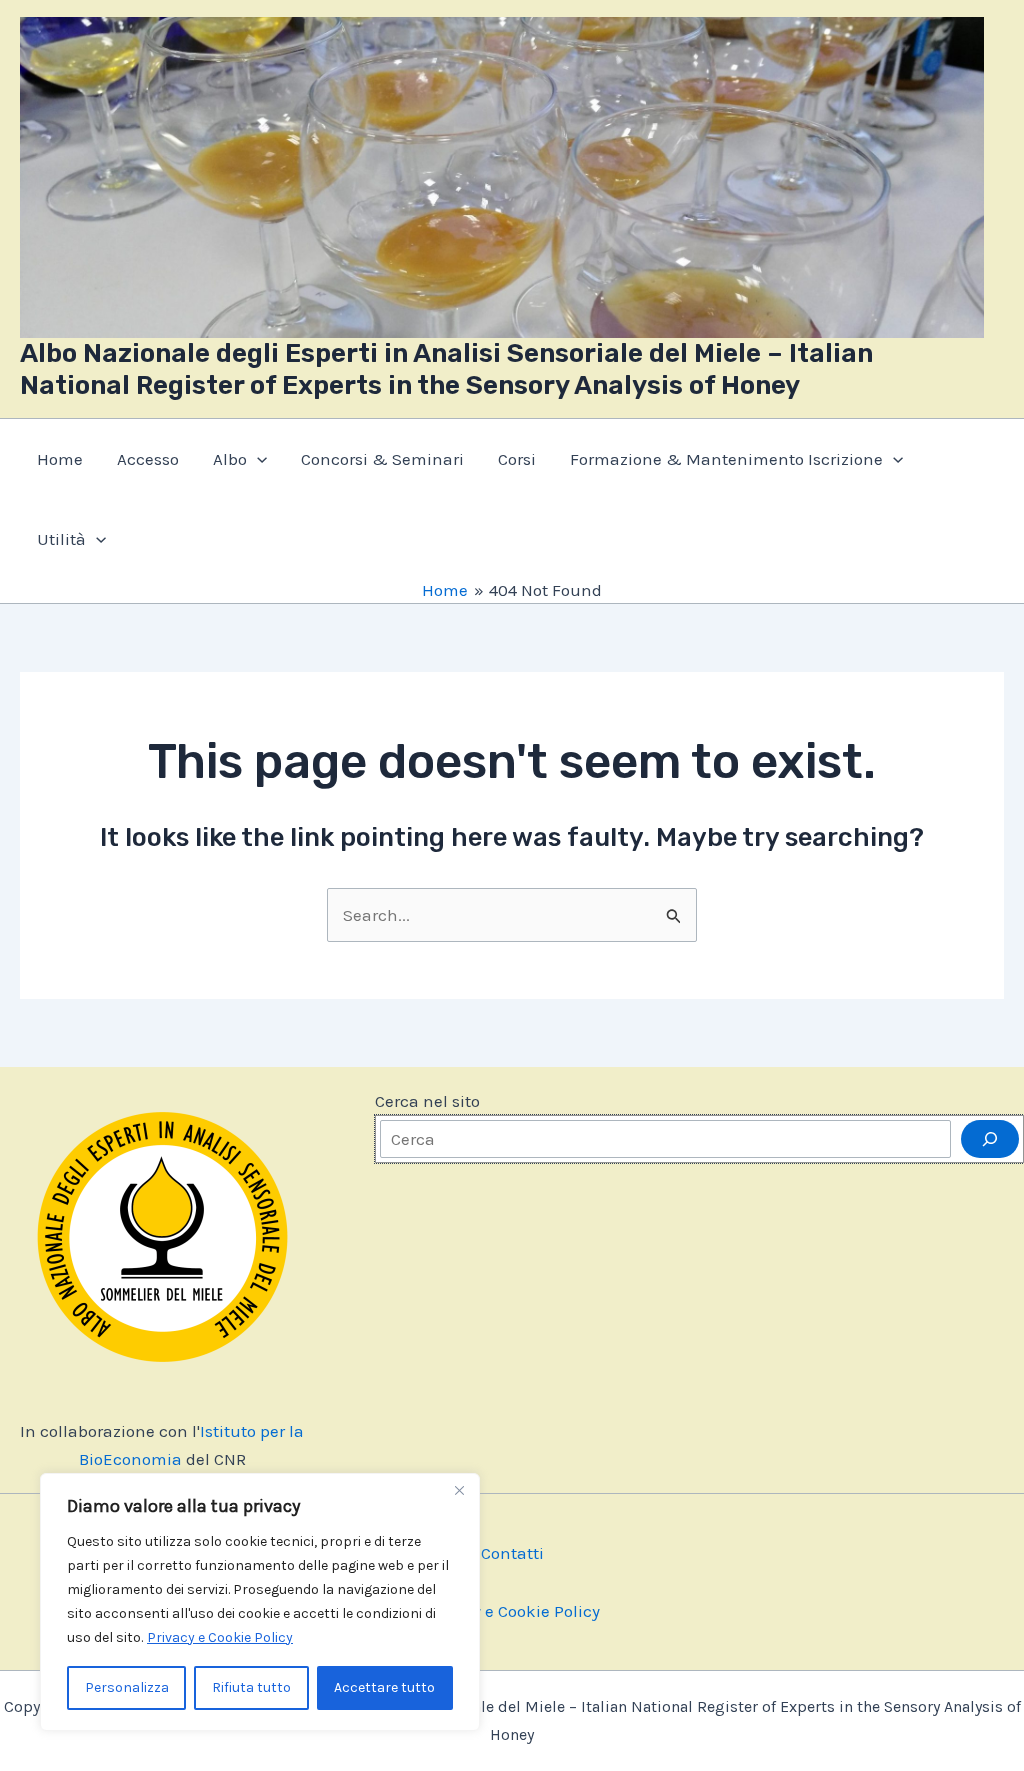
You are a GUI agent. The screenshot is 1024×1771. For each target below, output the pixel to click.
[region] (260, 1602)
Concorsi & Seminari (382, 459)
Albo (230, 459)
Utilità (61, 539)
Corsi (517, 459)
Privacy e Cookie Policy (220, 1637)
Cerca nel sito (427, 1101)
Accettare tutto (384, 1687)
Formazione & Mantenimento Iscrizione (726, 459)
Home (60, 459)
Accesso (148, 459)
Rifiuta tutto (251, 1687)
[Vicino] (459, 1490)
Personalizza (127, 1687)
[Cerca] (990, 1139)
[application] (257, 459)
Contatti (512, 1553)
